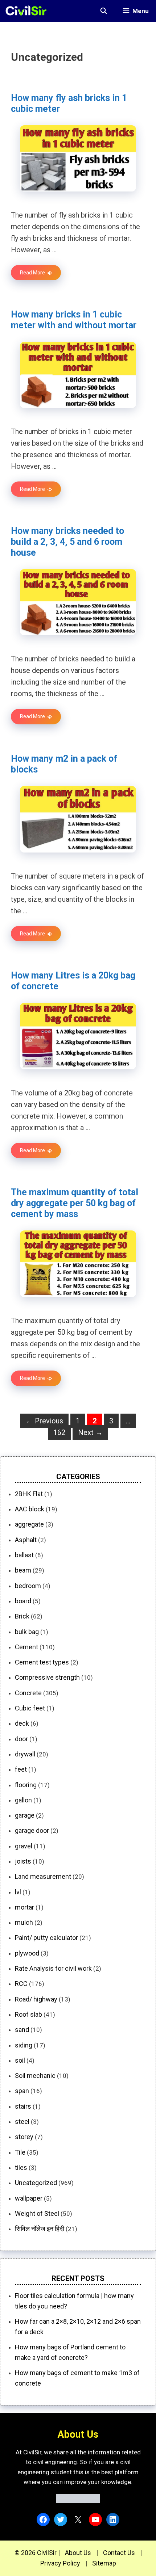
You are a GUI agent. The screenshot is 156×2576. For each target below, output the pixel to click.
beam (23, 1570)
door (21, 1739)
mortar (24, 1907)
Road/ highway (36, 1999)
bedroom (28, 1586)
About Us (78, 2553)
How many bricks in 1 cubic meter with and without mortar (74, 320)
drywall (25, 1754)
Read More (32, 273)
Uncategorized (36, 2183)
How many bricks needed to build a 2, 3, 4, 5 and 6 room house (67, 542)
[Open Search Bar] (103, 11)
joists (23, 1861)
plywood (27, 1953)
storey (24, 2137)
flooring (26, 1785)
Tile (20, 2152)
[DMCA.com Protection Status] (78, 2501)
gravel (24, 1846)
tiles (21, 2167)
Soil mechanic (35, 2076)
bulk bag (27, 1632)
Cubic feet (30, 1708)
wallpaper (29, 2198)
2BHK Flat (29, 1494)
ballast (24, 1555)
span (22, 2091)
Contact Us (119, 2553)
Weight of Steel (37, 2213)
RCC (21, 1984)
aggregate (29, 1524)
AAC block (30, 1509)
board (23, 1601)
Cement (26, 1647)
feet (21, 1769)
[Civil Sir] (28, 11)
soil (20, 2060)
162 (61, 1432)
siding (24, 2045)
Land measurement (43, 1876)
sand (22, 2030)
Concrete (28, 1693)
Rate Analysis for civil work (53, 1968)
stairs (23, 2106)
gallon (23, 1800)
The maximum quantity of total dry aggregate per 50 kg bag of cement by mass (75, 1203)
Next (90, 1432)
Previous (44, 1421)
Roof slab (28, 2014)
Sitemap (104, 2563)
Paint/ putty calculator (46, 1938)
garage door (32, 1830)
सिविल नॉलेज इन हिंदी (40, 2229)
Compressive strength (47, 1677)
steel (22, 2122)
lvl (18, 1892)
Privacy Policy (60, 2563)
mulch (24, 1922)
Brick (22, 1616)
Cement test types (42, 1662)
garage (25, 1815)
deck (22, 1723)
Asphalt (26, 1540)
